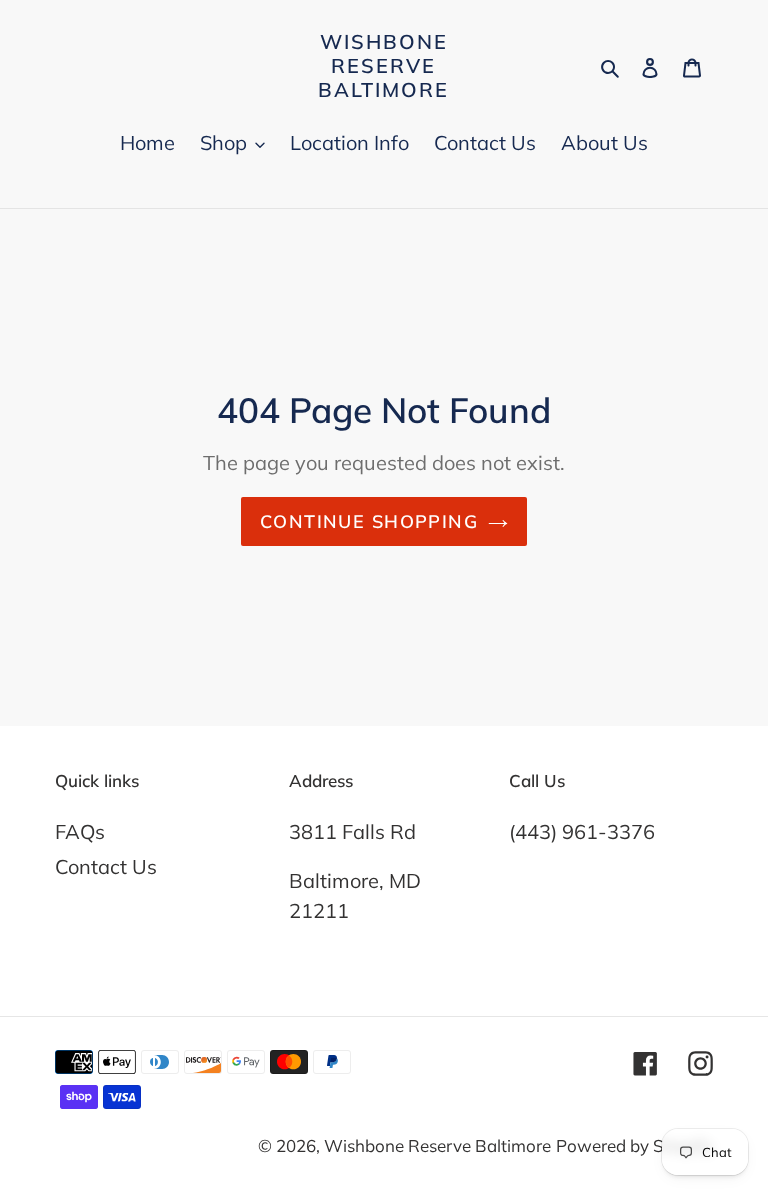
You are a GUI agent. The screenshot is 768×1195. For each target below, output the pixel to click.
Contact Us (106, 866)
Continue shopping (369, 521)
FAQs (80, 831)
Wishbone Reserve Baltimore (383, 66)
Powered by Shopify (634, 1145)
